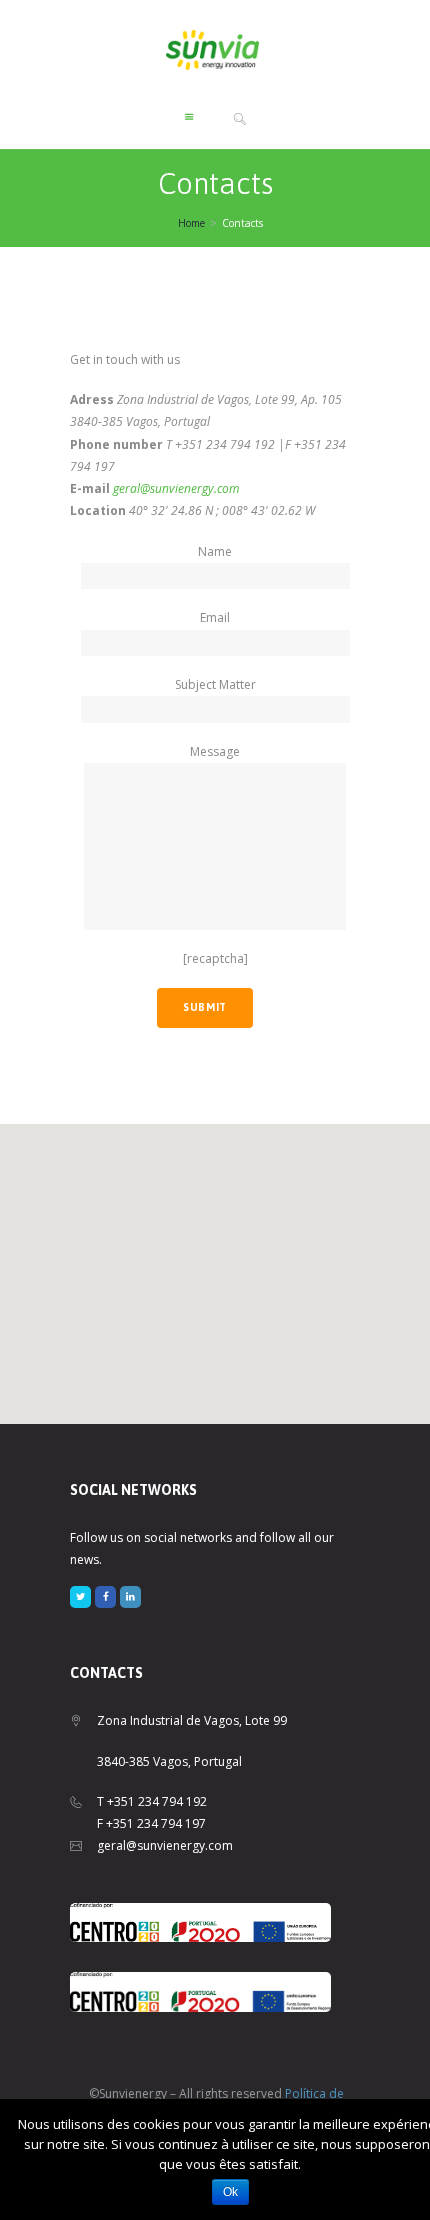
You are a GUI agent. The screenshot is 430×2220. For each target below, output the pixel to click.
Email (215, 617)
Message (215, 751)
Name (215, 551)
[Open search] (240, 119)
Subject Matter (215, 684)
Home (191, 223)
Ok (230, 2192)
